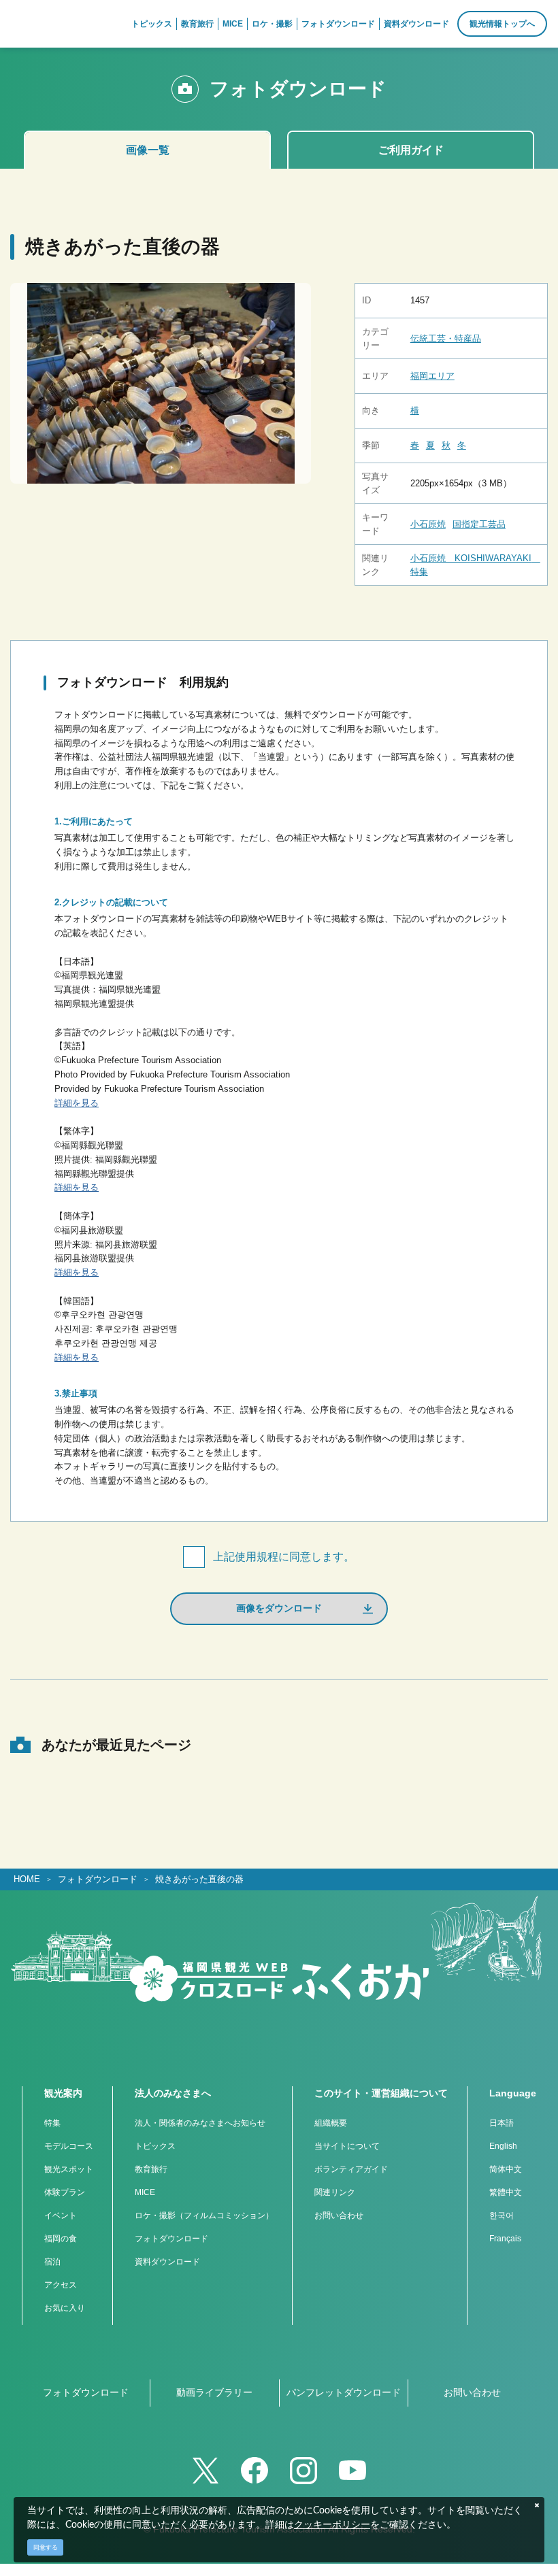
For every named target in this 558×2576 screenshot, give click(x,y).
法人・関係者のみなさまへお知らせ (200, 2123)
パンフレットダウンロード (344, 2392)
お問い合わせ (339, 2215)
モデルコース (69, 2146)
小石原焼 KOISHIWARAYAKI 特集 (475, 565)
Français (505, 2239)
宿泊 (52, 2262)
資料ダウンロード (167, 2262)
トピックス (155, 2146)
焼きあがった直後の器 (199, 1879)
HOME (27, 1879)
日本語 (502, 2123)
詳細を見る (77, 1103)
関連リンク (335, 2192)
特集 (52, 2123)
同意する (46, 2547)
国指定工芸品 (479, 524)
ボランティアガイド (351, 2169)
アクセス (61, 2285)
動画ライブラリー (214, 2392)
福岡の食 (61, 2239)
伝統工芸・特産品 (446, 338)
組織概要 (331, 2123)
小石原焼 (428, 524)
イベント (61, 2215)
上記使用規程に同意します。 (284, 1557)
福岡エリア (432, 376)
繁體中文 (506, 2192)
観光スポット (69, 2169)
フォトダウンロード (98, 1879)
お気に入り (65, 2308)
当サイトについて (347, 2146)
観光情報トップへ (502, 24)
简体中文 (506, 2169)
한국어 (502, 2215)
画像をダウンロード (279, 1608)
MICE (145, 2192)
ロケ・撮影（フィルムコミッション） (204, 2215)
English (503, 2146)
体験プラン (65, 2192)
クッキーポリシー (332, 2525)
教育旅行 (151, 2169)
